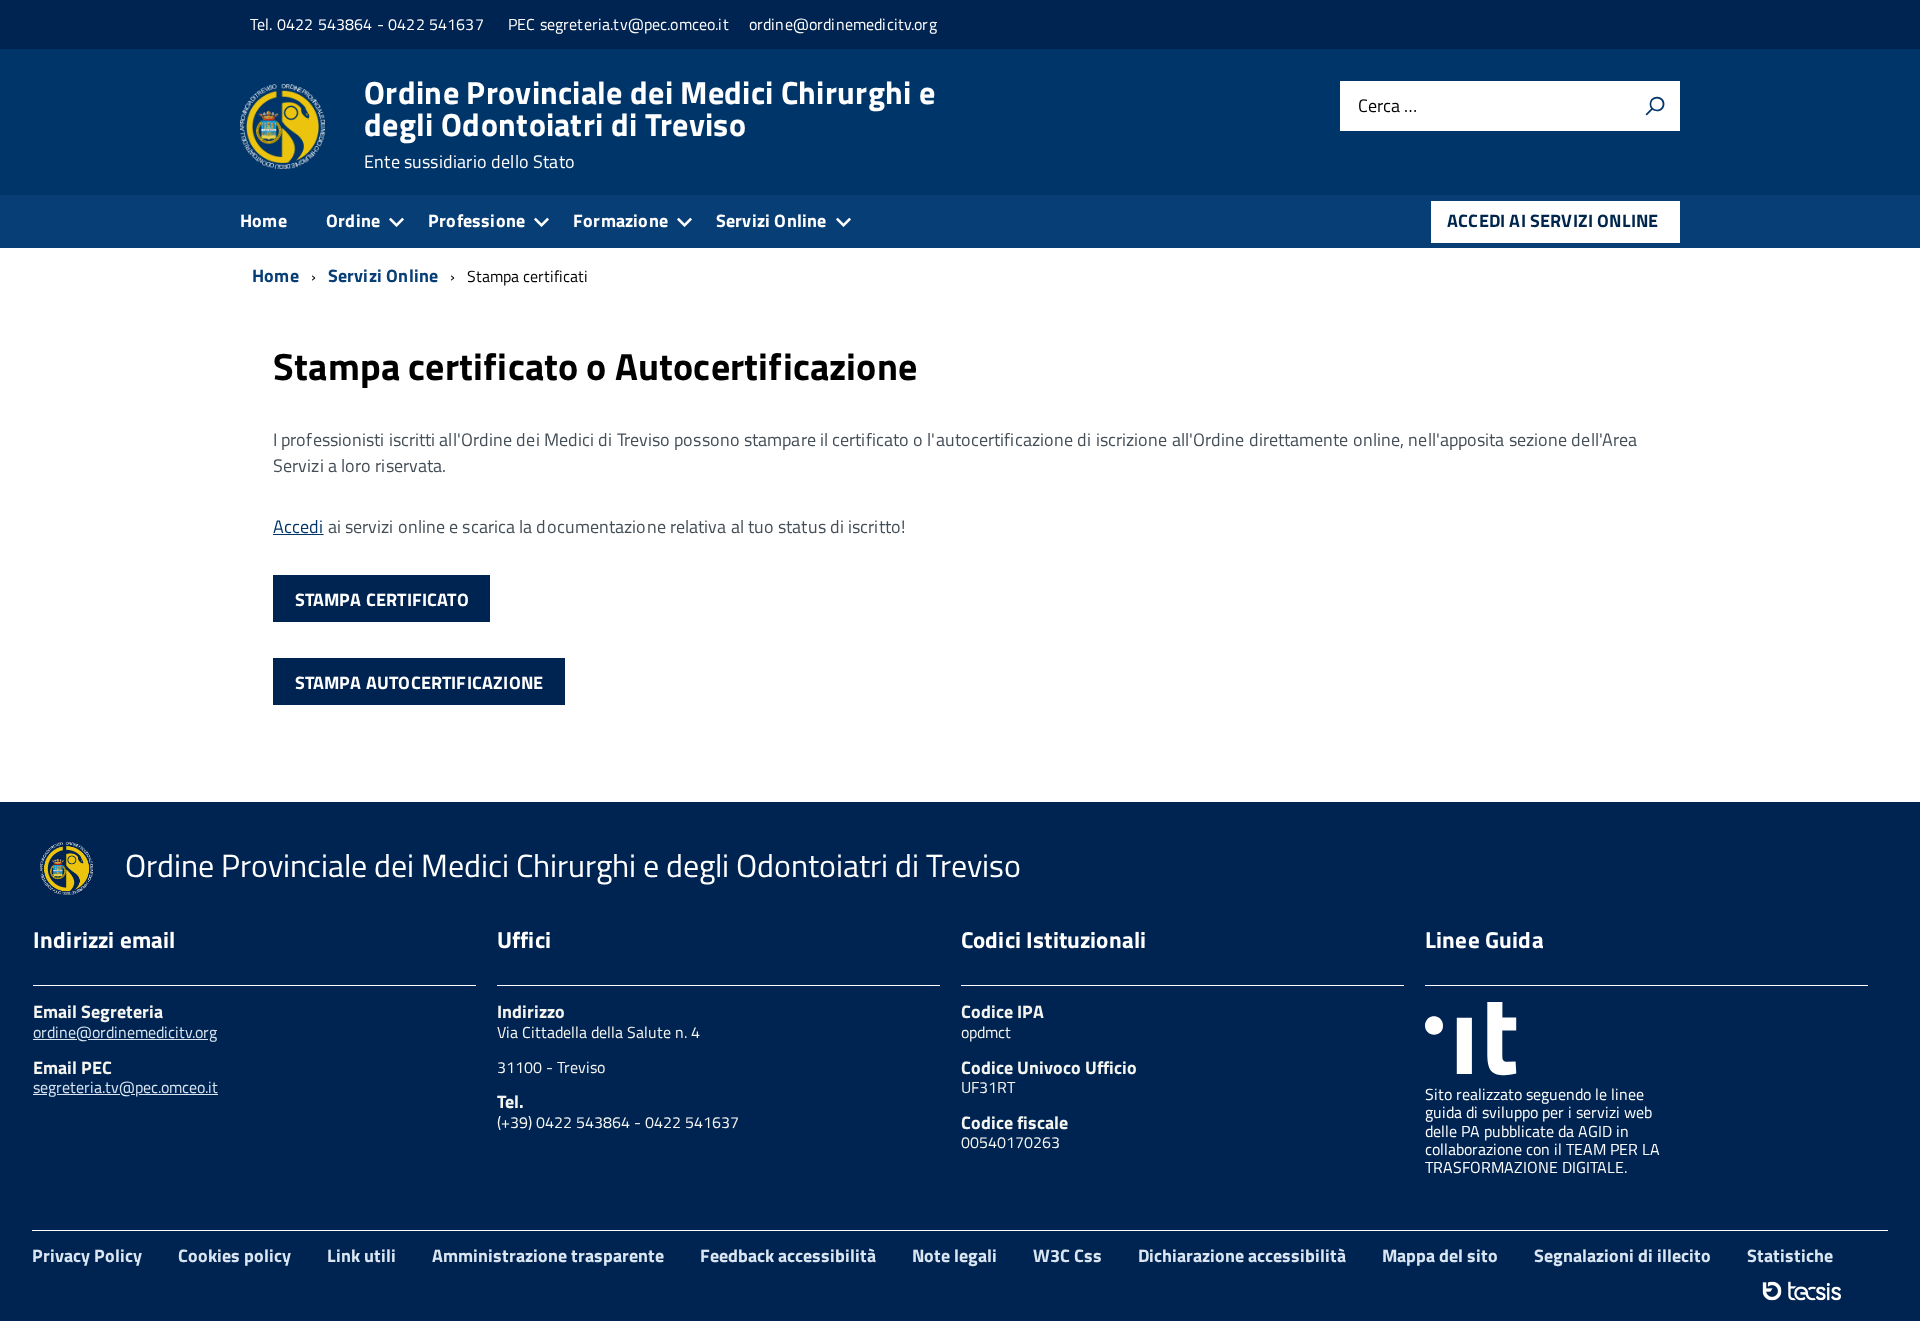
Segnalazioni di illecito (1622, 1255)
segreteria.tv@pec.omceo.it (125, 1087)
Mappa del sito (1440, 1255)
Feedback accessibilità (788, 1255)
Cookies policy (234, 1255)
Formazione (620, 220)
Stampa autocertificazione (419, 682)
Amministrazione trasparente (548, 1255)
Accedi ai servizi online (1552, 220)
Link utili (361, 1255)
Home (263, 220)
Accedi (298, 526)
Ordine (353, 220)
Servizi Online (771, 220)
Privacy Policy (87, 1255)
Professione (476, 220)
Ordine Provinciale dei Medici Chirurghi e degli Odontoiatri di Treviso (649, 124)
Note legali (954, 1255)
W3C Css (1067, 1255)
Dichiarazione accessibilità (1242, 1255)
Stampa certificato (382, 599)
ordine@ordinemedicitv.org (125, 1032)
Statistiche (1790, 1255)
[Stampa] (1655, 106)
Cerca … (1387, 106)
